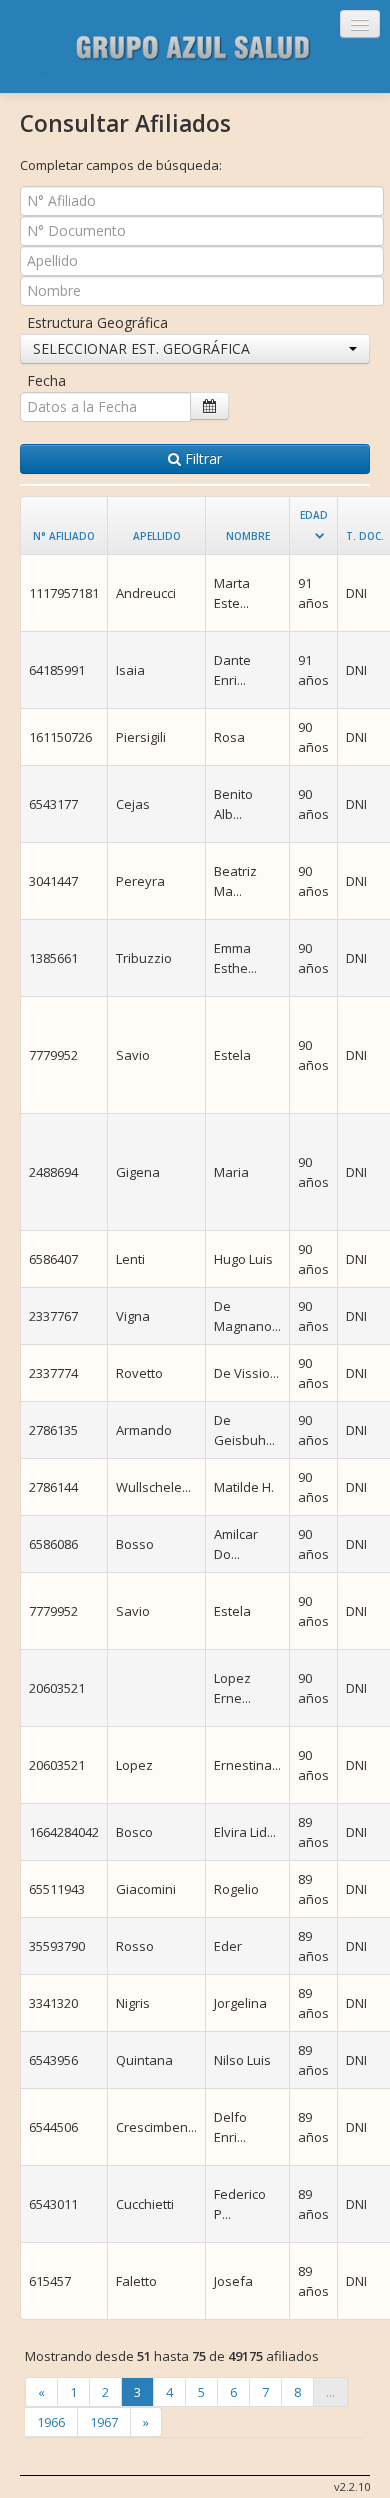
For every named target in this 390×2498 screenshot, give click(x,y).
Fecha (46, 380)
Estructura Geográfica (97, 322)
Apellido (157, 536)
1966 (51, 2422)
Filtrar (201, 458)
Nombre (248, 536)
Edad (314, 515)
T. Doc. (365, 536)
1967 (104, 2422)
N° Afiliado (64, 536)
